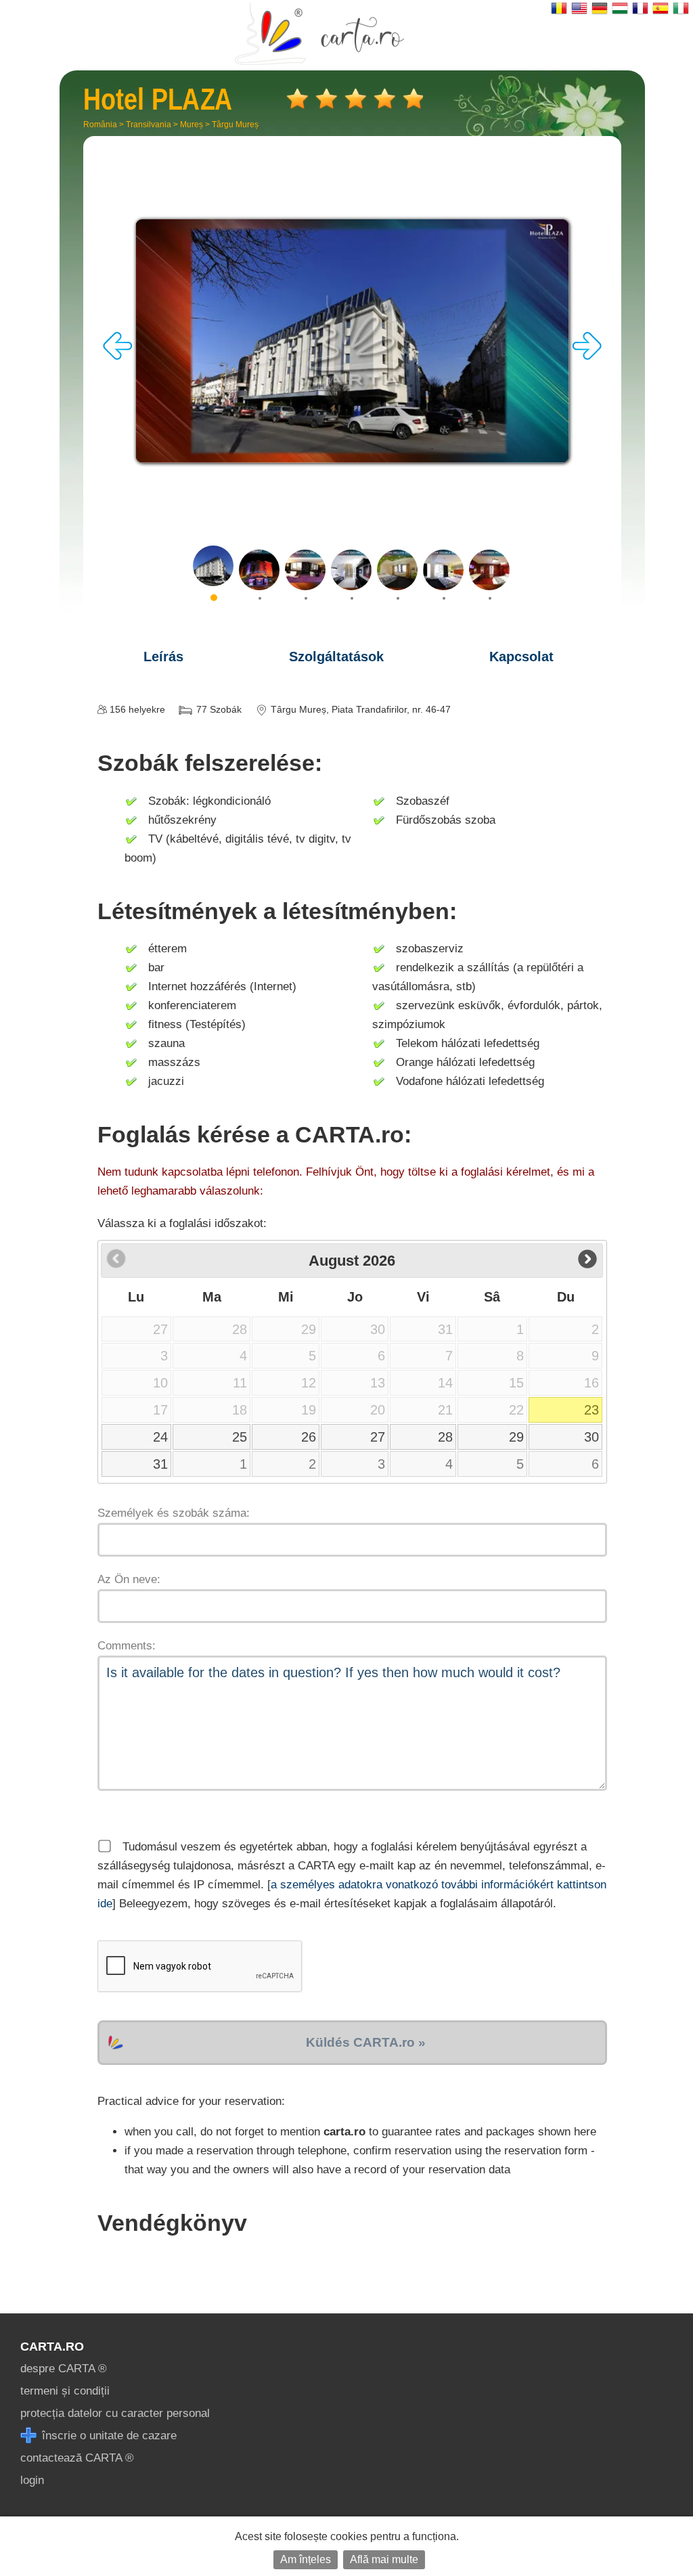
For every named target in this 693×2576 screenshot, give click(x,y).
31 (160, 1464)
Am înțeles (306, 2559)
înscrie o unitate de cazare (108, 2436)
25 (240, 1437)
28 (445, 1437)
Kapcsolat (521, 657)
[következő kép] (587, 356)
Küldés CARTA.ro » (366, 2042)
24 (160, 1437)
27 (378, 1437)
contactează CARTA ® (77, 2458)
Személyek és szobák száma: (174, 1513)
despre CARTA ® (64, 2369)
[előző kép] (118, 356)
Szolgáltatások (336, 657)
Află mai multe (384, 2559)
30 (591, 1437)
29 (516, 1437)
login (32, 2480)
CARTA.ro (52, 2347)
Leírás (163, 657)
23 (591, 1410)
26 (309, 1437)
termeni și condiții (65, 2391)
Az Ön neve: (129, 1579)
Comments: (127, 1646)
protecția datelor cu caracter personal (115, 2413)
